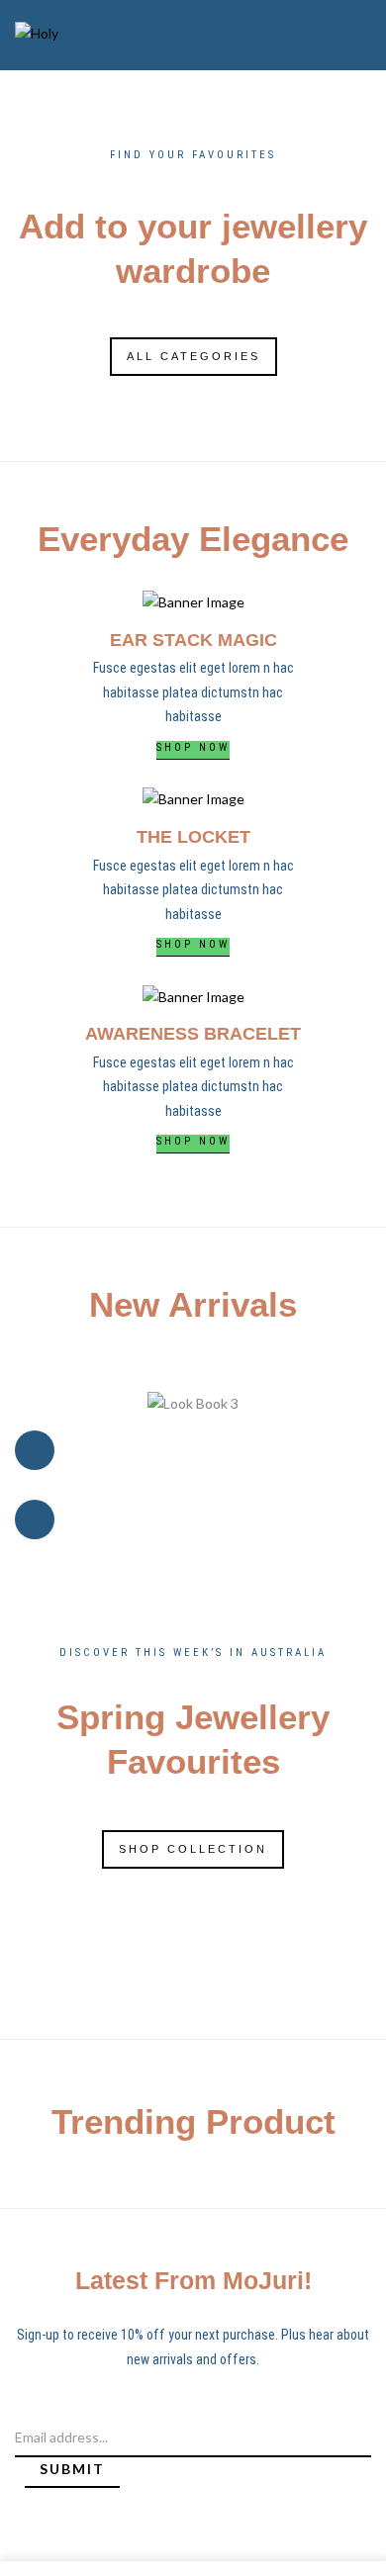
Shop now (193, 747)
